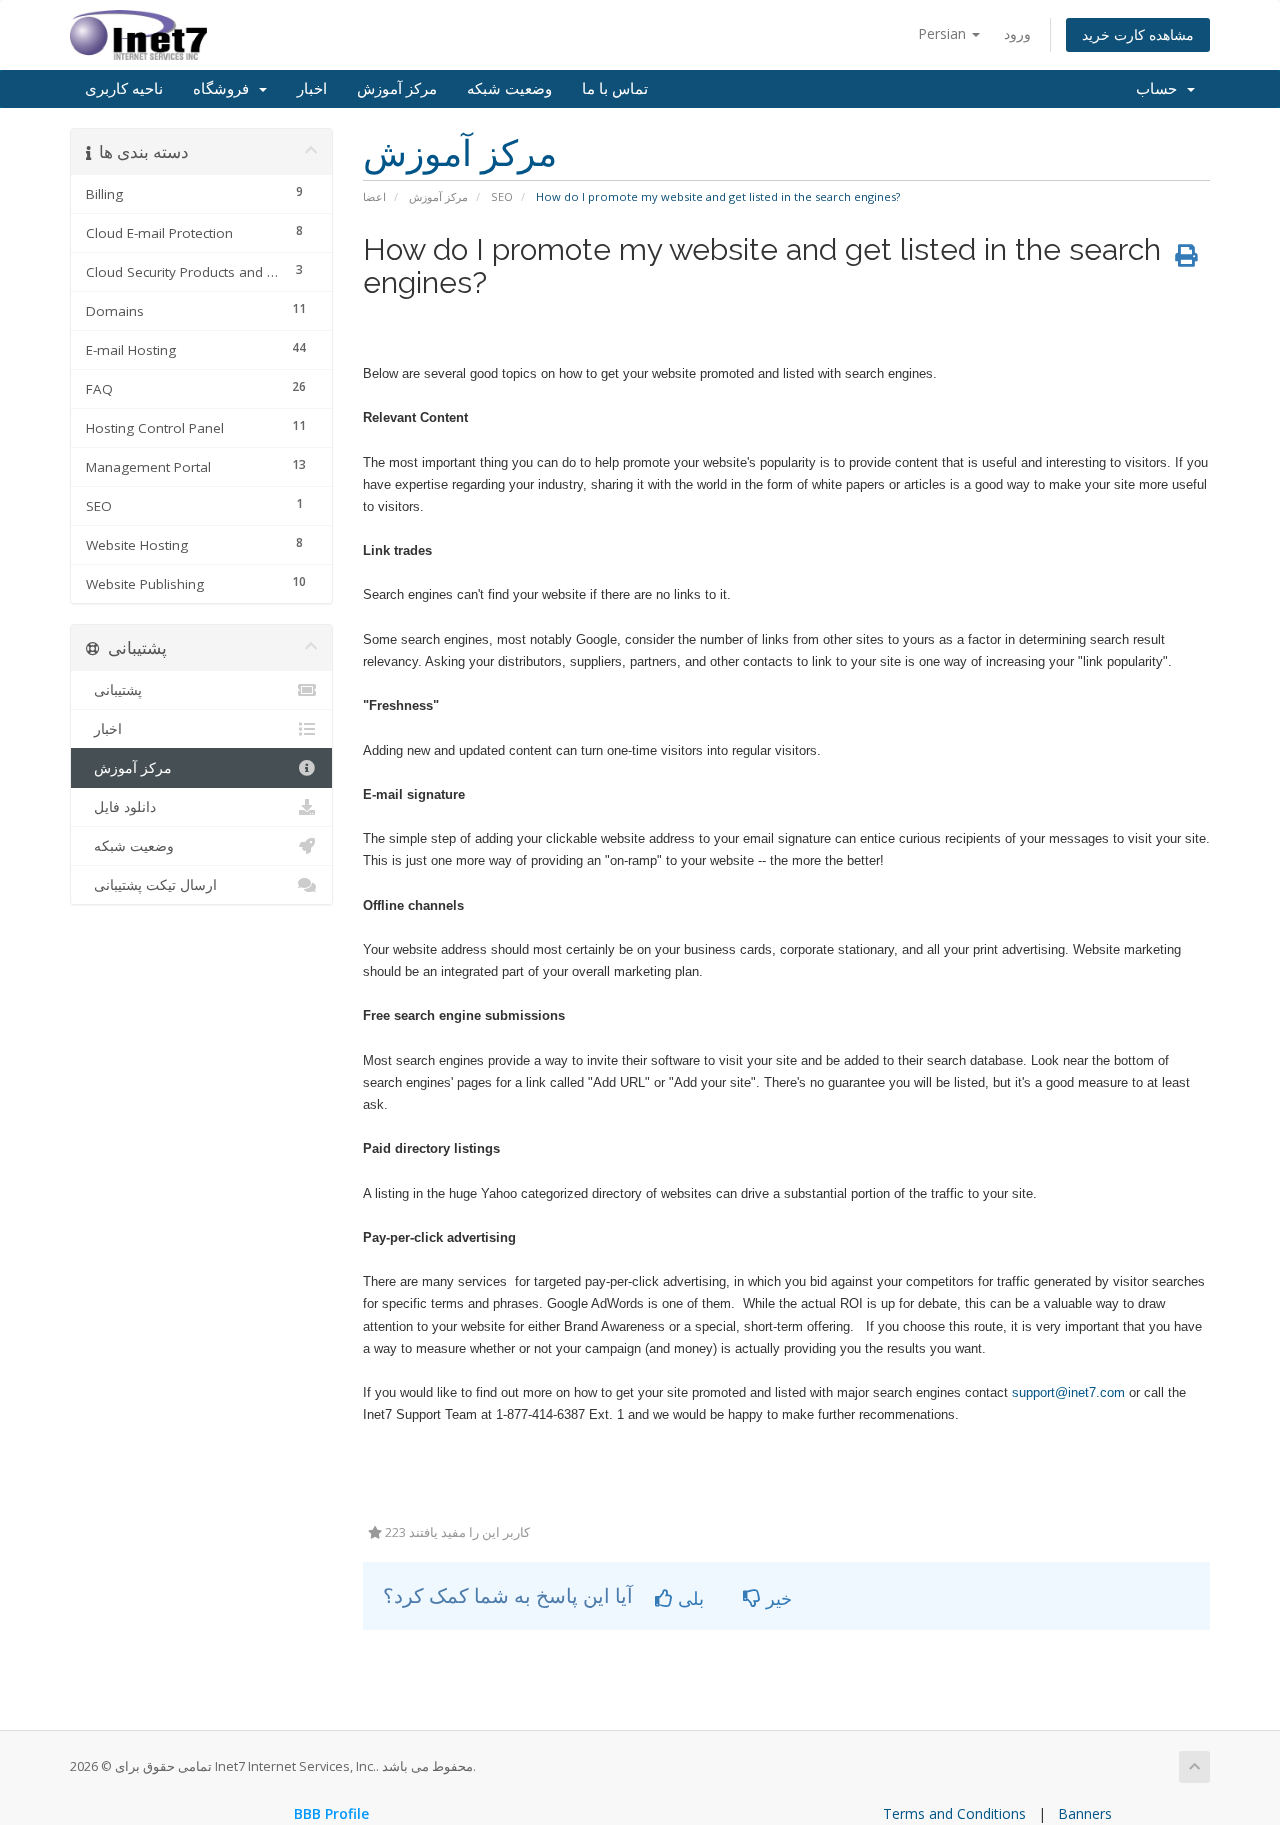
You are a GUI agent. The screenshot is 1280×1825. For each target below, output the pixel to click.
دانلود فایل (121, 807)
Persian (944, 33)
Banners (1085, 1813)
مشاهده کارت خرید (1138, 34)
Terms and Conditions (954, 1813)
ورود (1017, 33)
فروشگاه (225, 89)
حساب (1160, 89)
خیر (776, 1598)
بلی (688, 1598)
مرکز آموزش (397, 89)
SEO (502, 196)
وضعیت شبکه (509, 89)
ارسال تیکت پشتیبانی (151, 885)
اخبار (312, 89)
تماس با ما (615, 89)
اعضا (374, 196)
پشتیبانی (114, 690)
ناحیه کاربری (124, 89)
